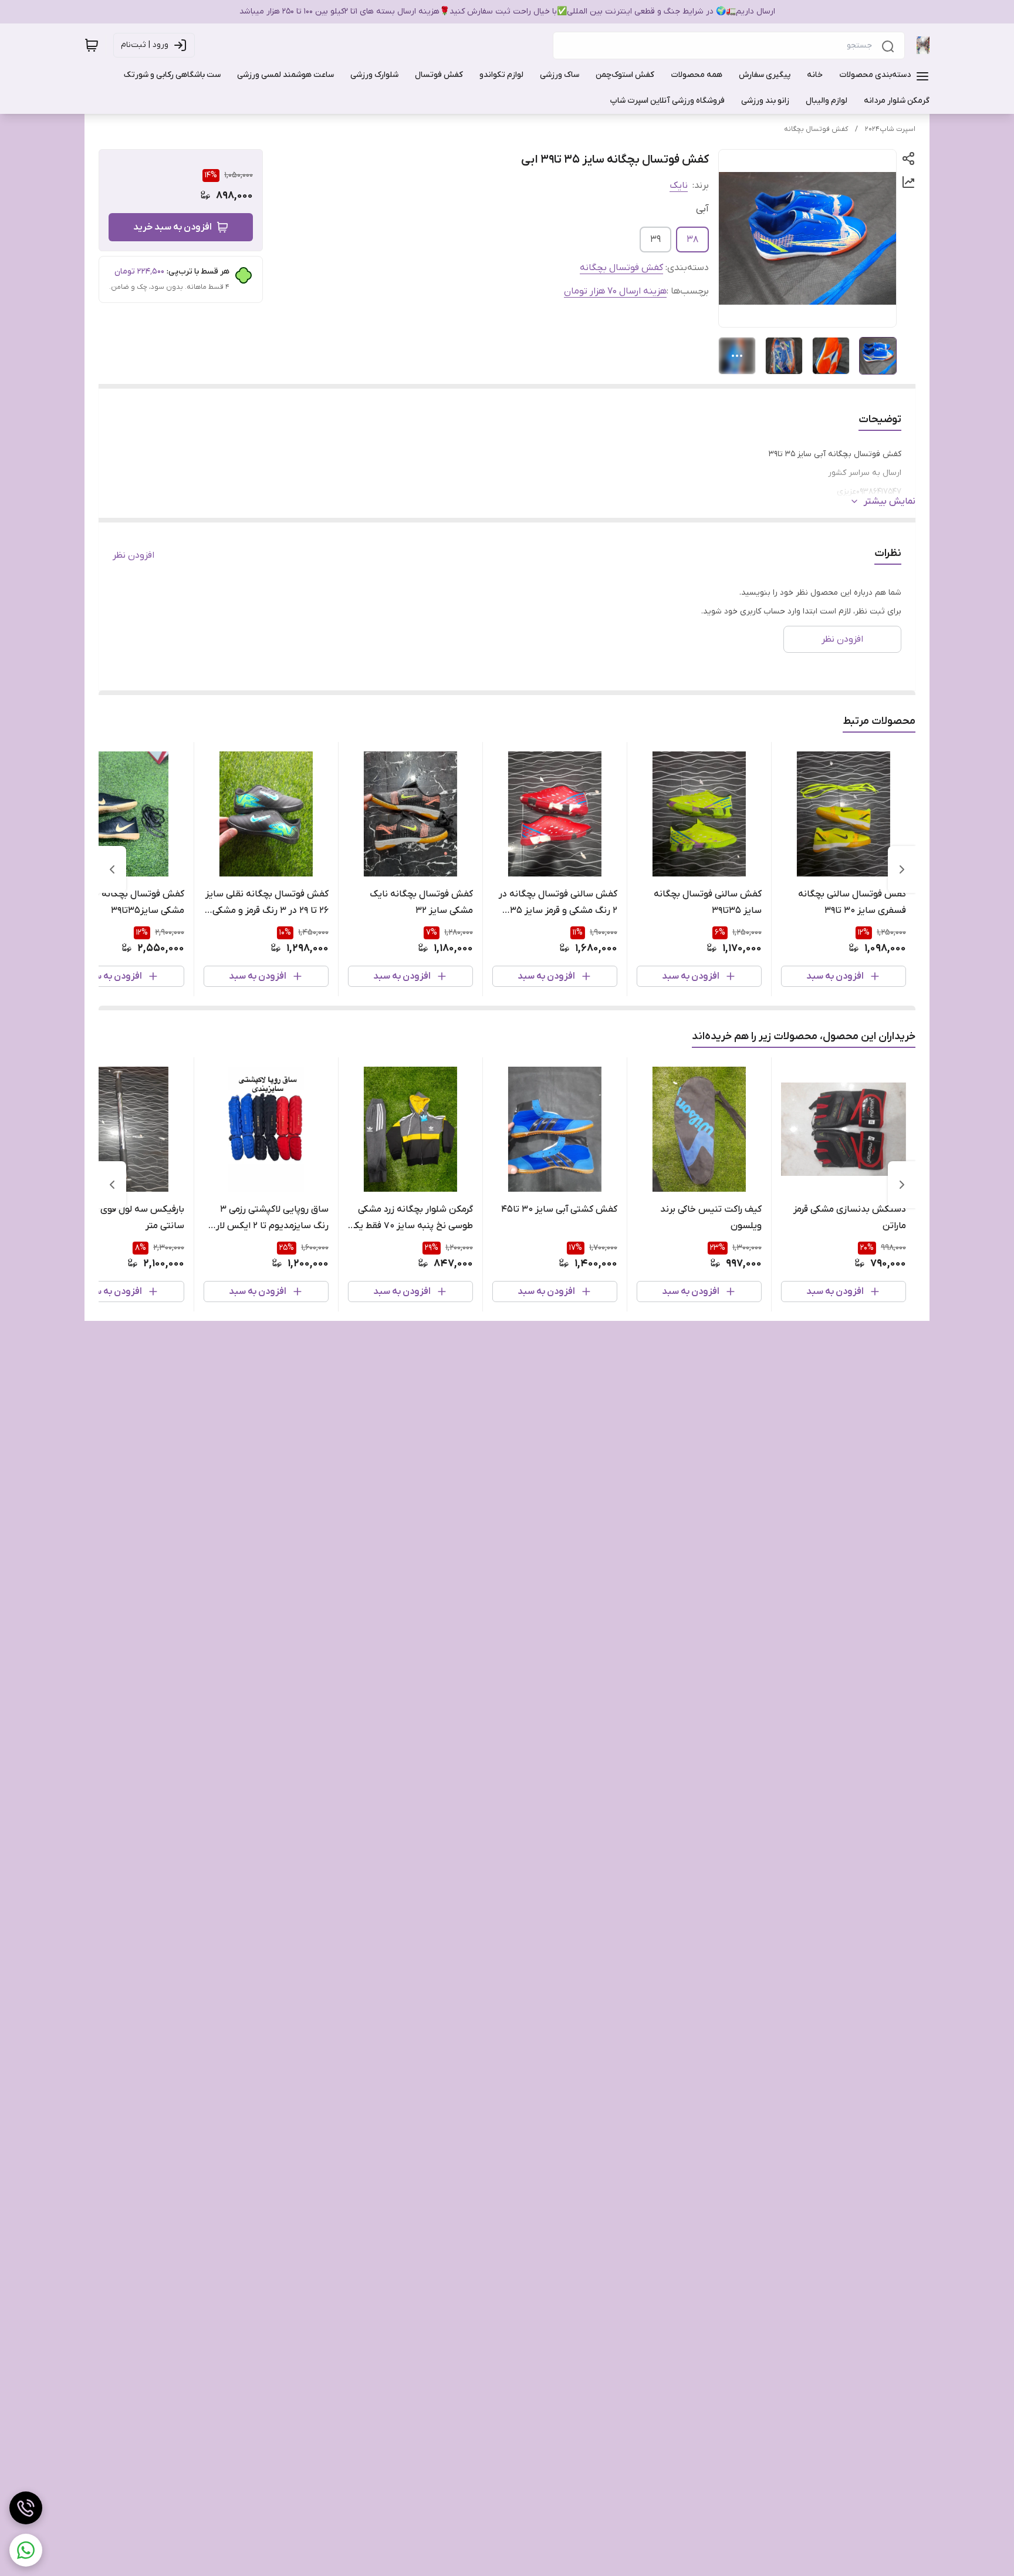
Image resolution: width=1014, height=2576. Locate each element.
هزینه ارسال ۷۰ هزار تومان (615, 291)
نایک (679, 186)
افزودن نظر (133, 555)
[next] (112, 869)
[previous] (902, 869)
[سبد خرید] (92, 45)
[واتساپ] (26, 2550)
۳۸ (692, 240)
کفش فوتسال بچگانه (816, 129)
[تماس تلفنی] (26, 2508)
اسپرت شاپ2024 (890, 129)
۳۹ (655, 240)
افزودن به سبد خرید (173, 227)
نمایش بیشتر (890, 501)
